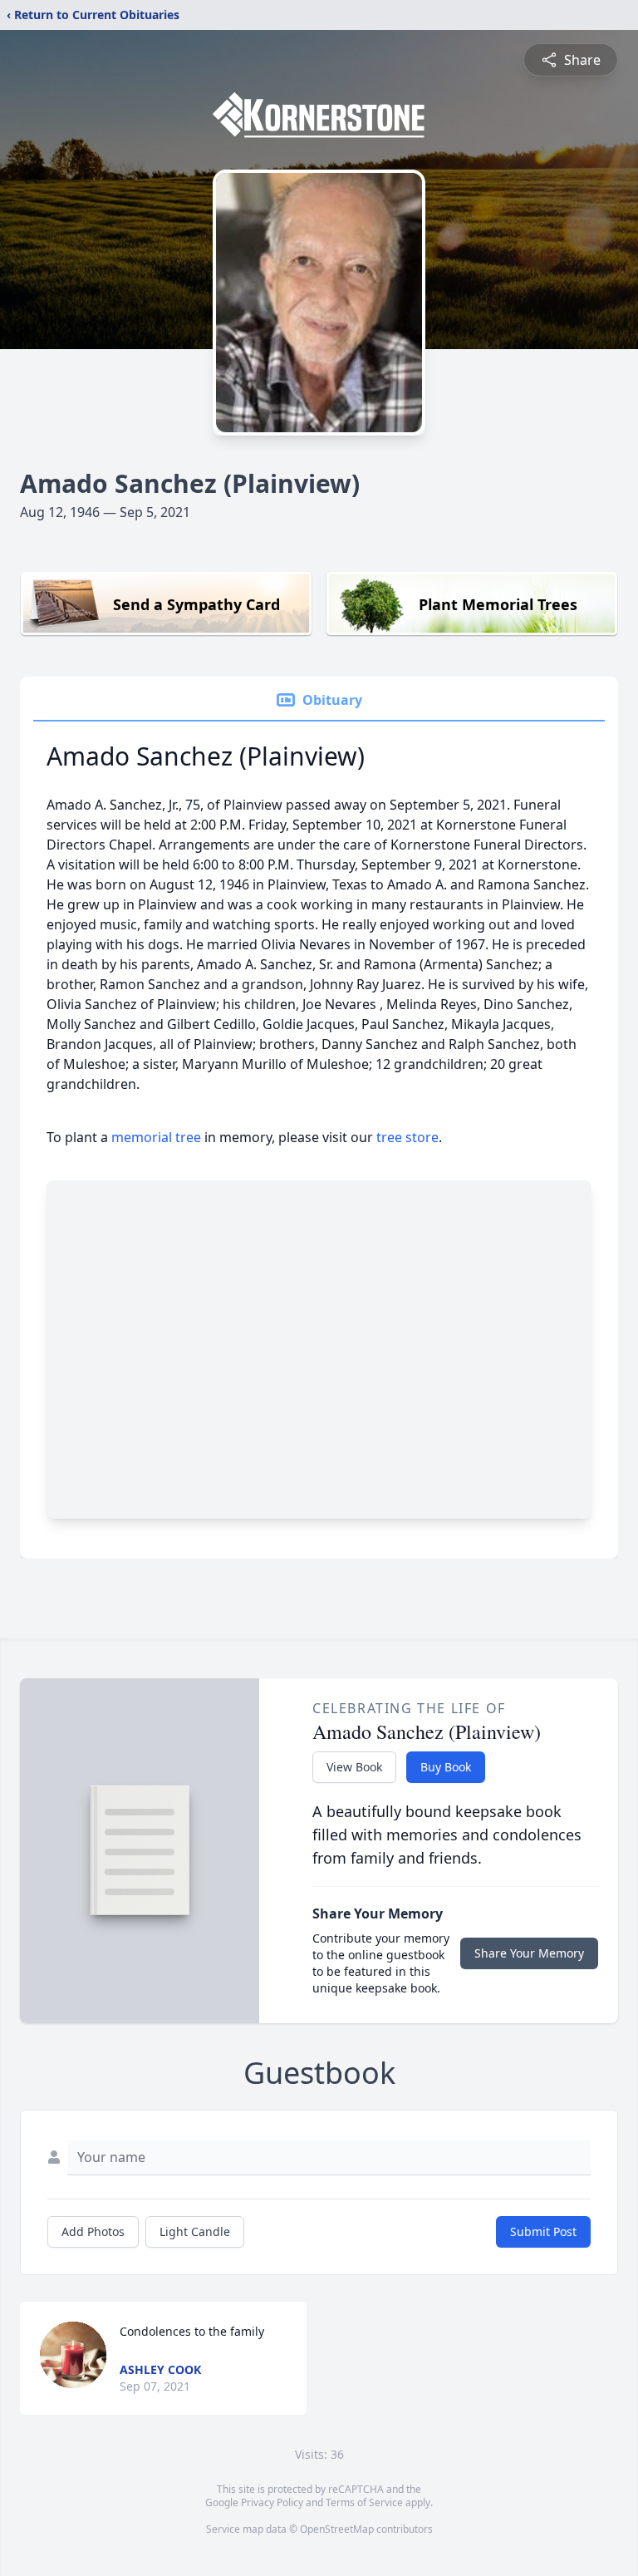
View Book (354, 1767)
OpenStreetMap (337, 2529)
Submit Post (543, 2231)
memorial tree (156, 1137)
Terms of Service (364, 2502)
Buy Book (446, 1767)
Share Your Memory (529, 1953)
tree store (407, 1137)
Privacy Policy (272, 2502)
